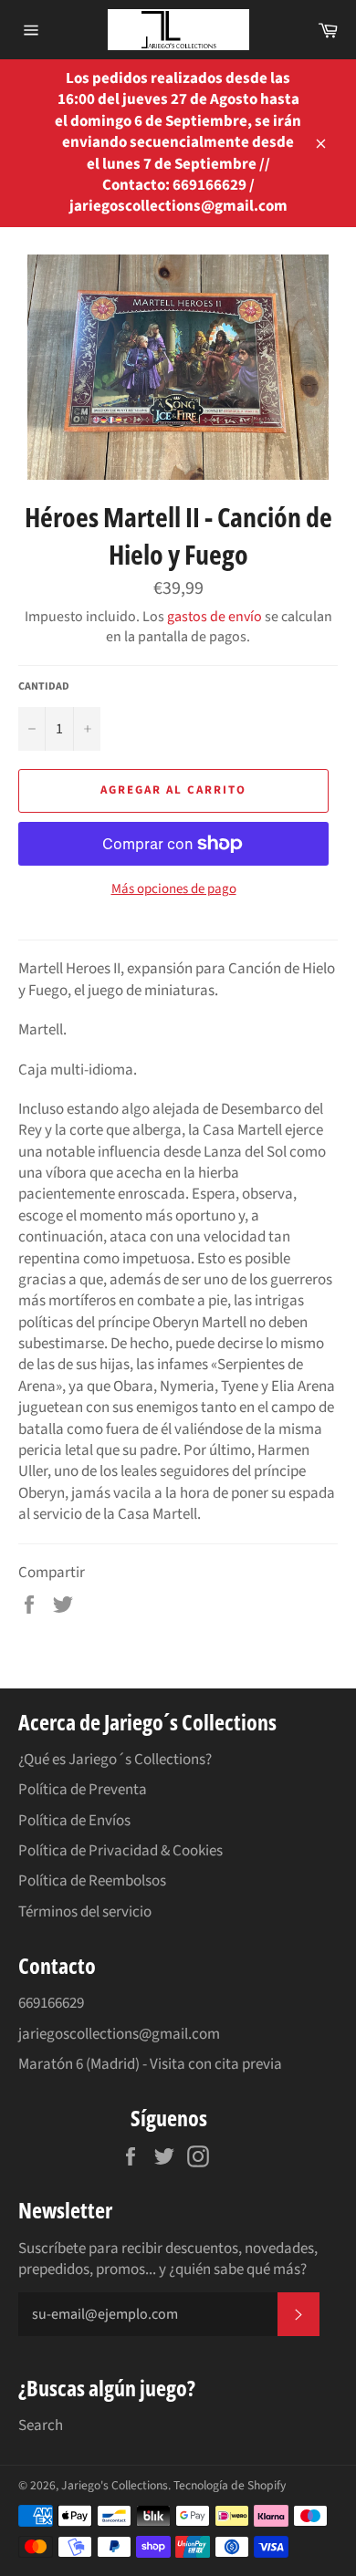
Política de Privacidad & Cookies (120, 1851)
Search (41, 2425)
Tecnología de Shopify (230, 2485)
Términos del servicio (85, 1912)
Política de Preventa (83, 1790)
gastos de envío (215, 617)
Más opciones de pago (174, 889)
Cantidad (44, 687)
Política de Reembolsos (92, 1881)
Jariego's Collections (115, 2485)
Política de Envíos (74, 1821)
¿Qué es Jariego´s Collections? (115, 1760)
